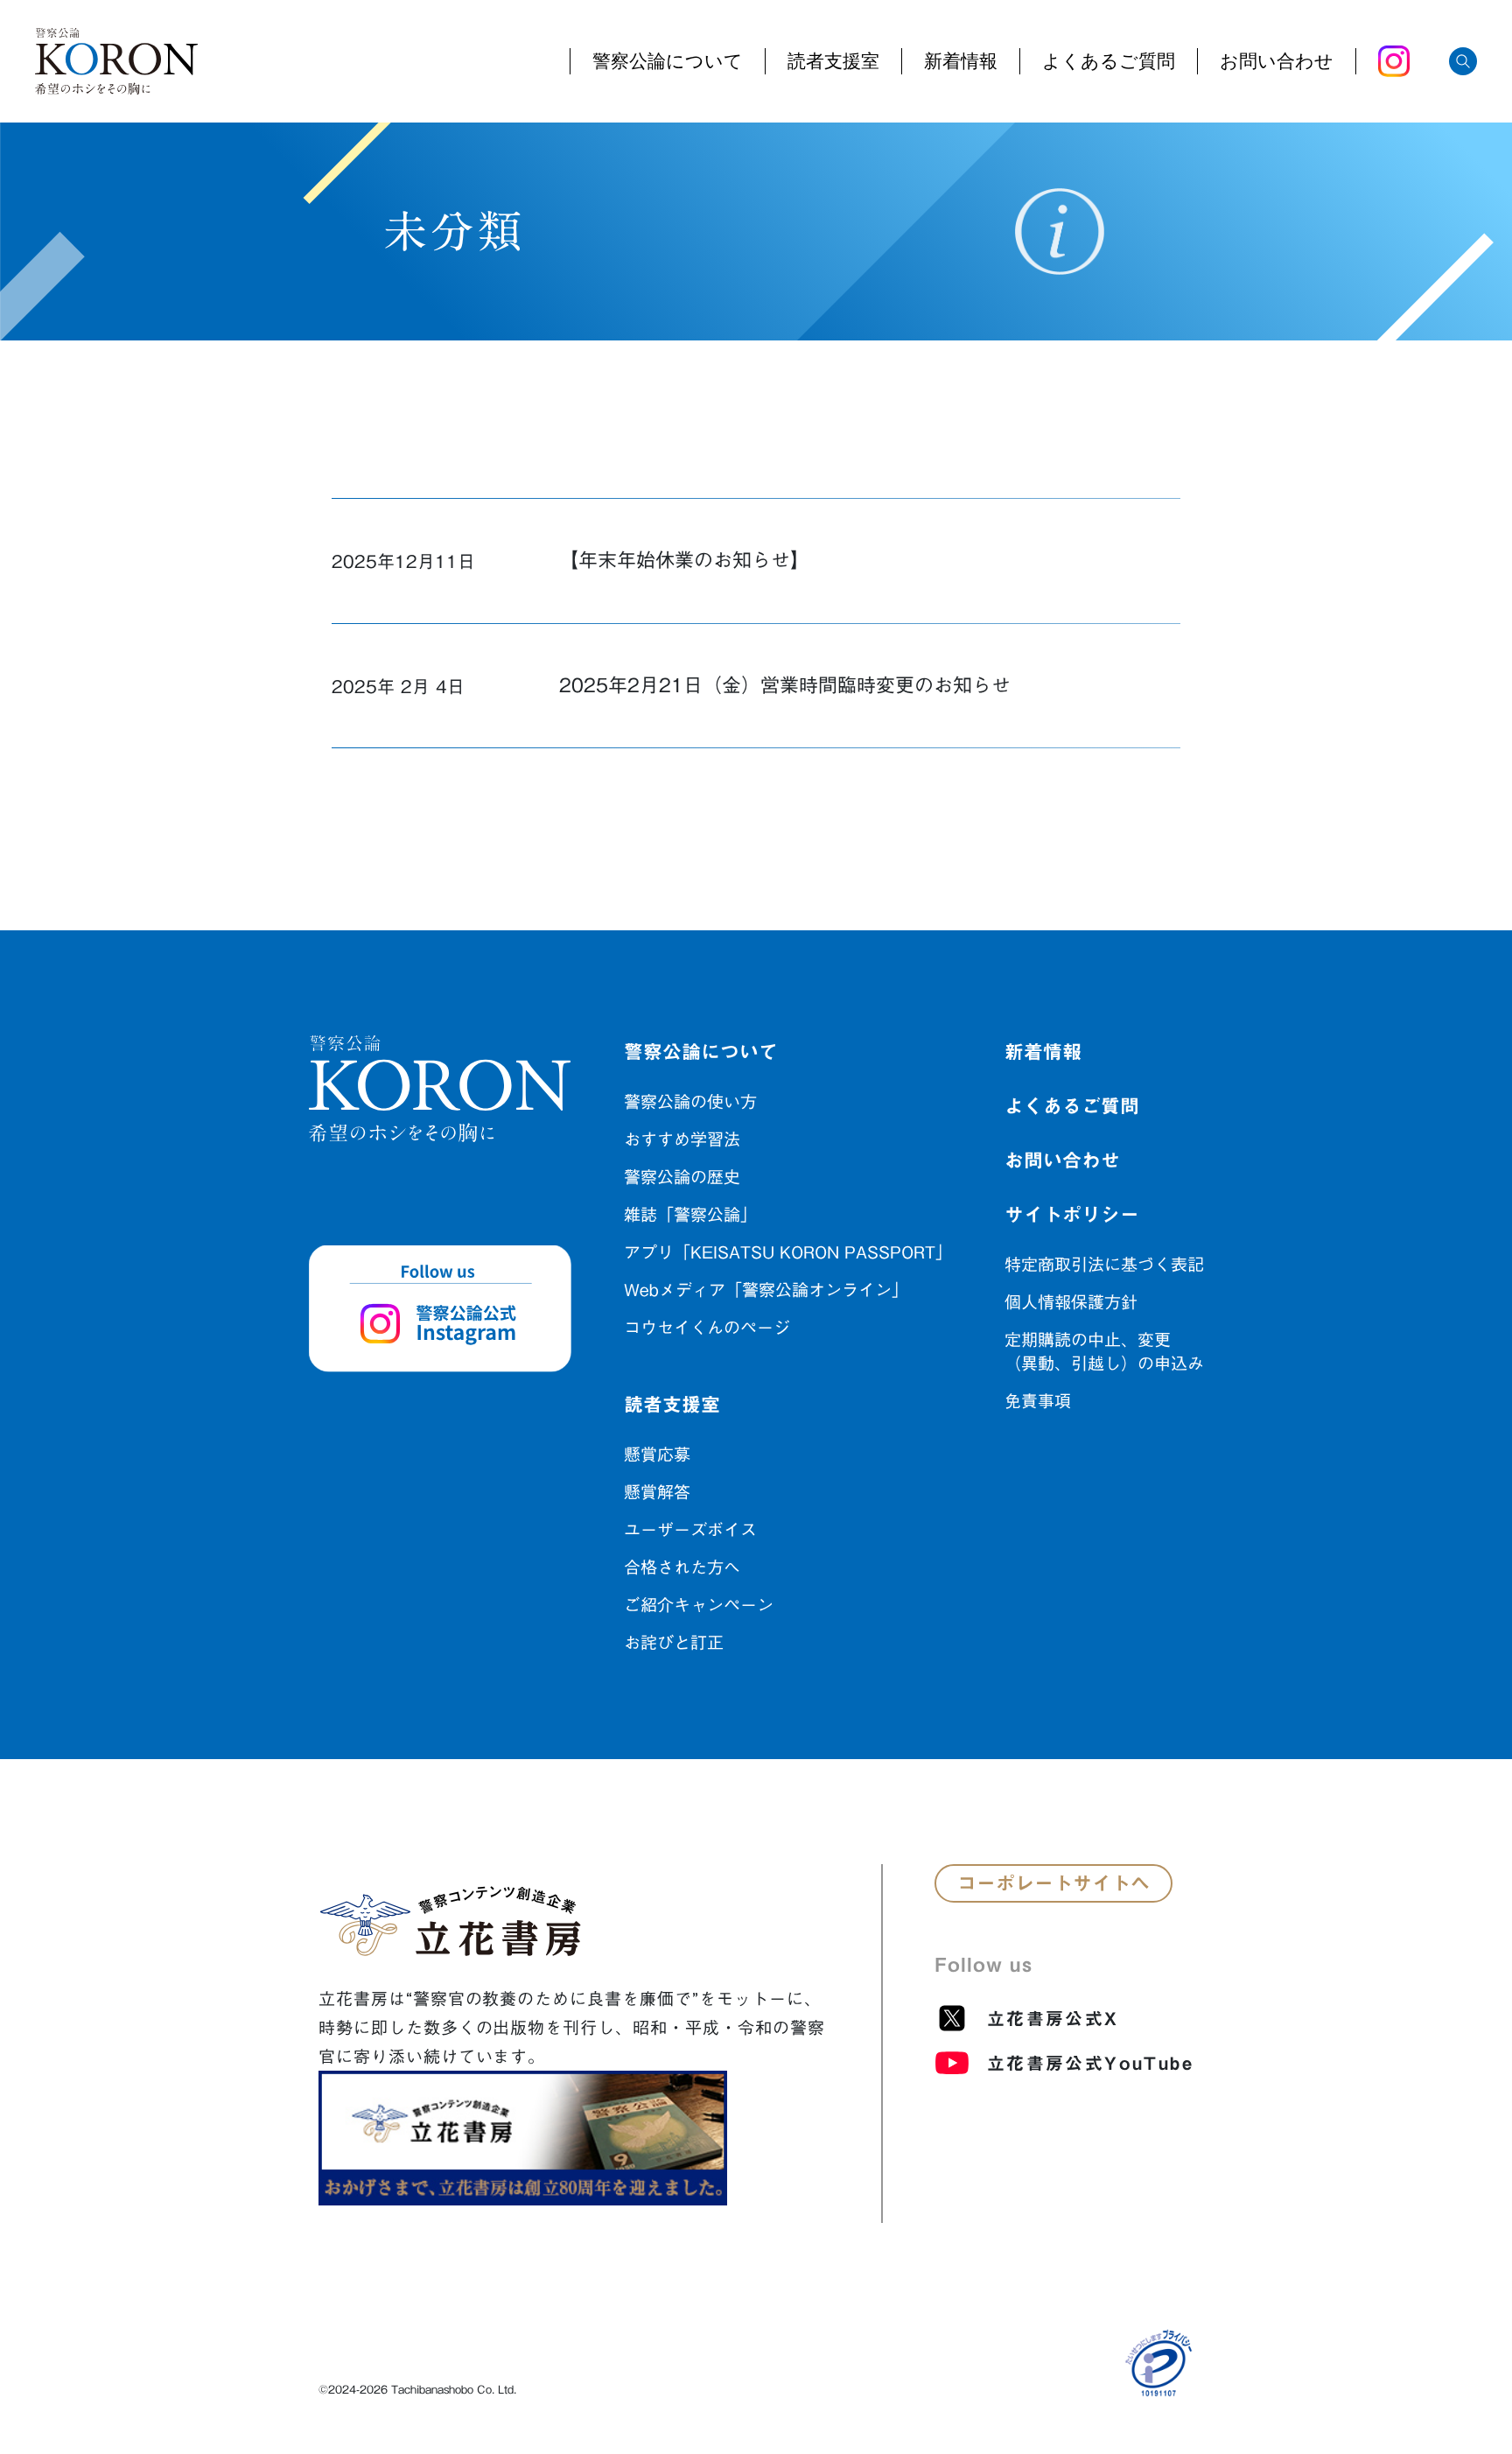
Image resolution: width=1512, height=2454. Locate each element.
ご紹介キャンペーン (699, 1605)
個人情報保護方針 (1071, 1302)
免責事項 (1038, 1401)
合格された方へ (682, 1567)
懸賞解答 (657, 1492)
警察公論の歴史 (682, 1177)
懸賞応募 (657, 1454)
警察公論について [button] (668, 62)
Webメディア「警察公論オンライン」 (766, 1290)
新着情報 (961, 62)
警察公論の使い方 (690, 1101)
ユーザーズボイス (690, 1529)
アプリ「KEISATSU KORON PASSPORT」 (788, 1252)
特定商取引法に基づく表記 (1104, 1264)
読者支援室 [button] (833, 62)
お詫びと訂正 (674, 1642)
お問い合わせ (1277, 62)
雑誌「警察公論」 (690, 1214)
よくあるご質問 (1109, 62)
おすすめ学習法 (682, 1139)
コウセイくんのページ (707, 1327)
